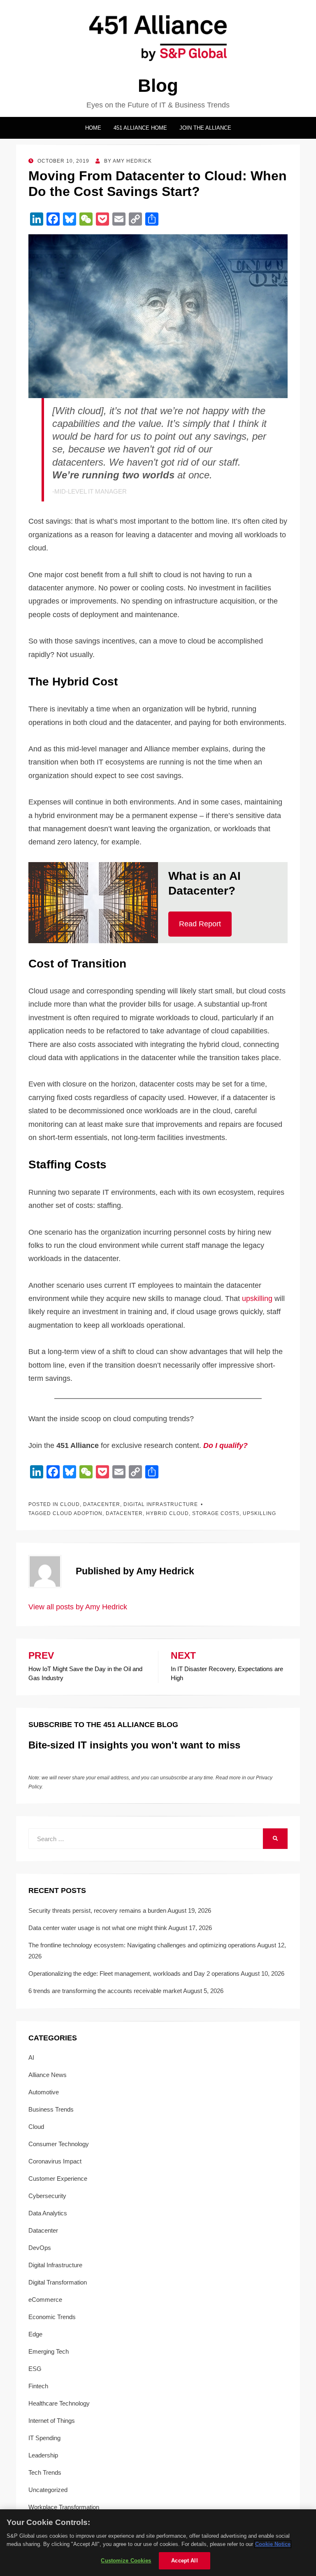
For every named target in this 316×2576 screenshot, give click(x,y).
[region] (158, 2543)
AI (31, 2057)
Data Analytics (48, 2213)
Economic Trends (52, 2317)
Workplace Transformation (64, 2507)
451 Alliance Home (140, 128)
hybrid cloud (167, 1513)
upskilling (257, 1298)
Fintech (38, 2386)
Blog (158, 85)
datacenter (124, 1513)
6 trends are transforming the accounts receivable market (105, 1991)
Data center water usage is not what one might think (98, 1928)
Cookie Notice (273, 2544)
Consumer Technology (59, 2144)
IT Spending (44, 2438)
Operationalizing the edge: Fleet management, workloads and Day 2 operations (134, 1973)
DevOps (40, 2248)
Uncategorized (48, 2490)
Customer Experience (58, 2179)
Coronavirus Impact (55, 2161)
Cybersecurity (47, 2196)
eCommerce (45, 2300)
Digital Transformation (58, 2282)
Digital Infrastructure (161, 1504)
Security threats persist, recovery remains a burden (97, 1910)
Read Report (200, 924)
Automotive (44, 2092)
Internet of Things (52, 2421)
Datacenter (102, 1504)
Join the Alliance (205, 128)
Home (93, 128)
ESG (35, 2369)
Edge (35, 2334)
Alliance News (48, 2075)
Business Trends (51, 2109)
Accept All (184, 2561)
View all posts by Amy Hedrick (78, 1607)
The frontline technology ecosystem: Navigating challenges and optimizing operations (142, 1945)
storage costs (216, 1513)
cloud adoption (78, 1513)
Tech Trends (45, 2472)
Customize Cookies (126, 2561)
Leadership (43, 2455)
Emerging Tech (49, 2351)
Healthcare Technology (59, 2403)
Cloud (70, 1504)
